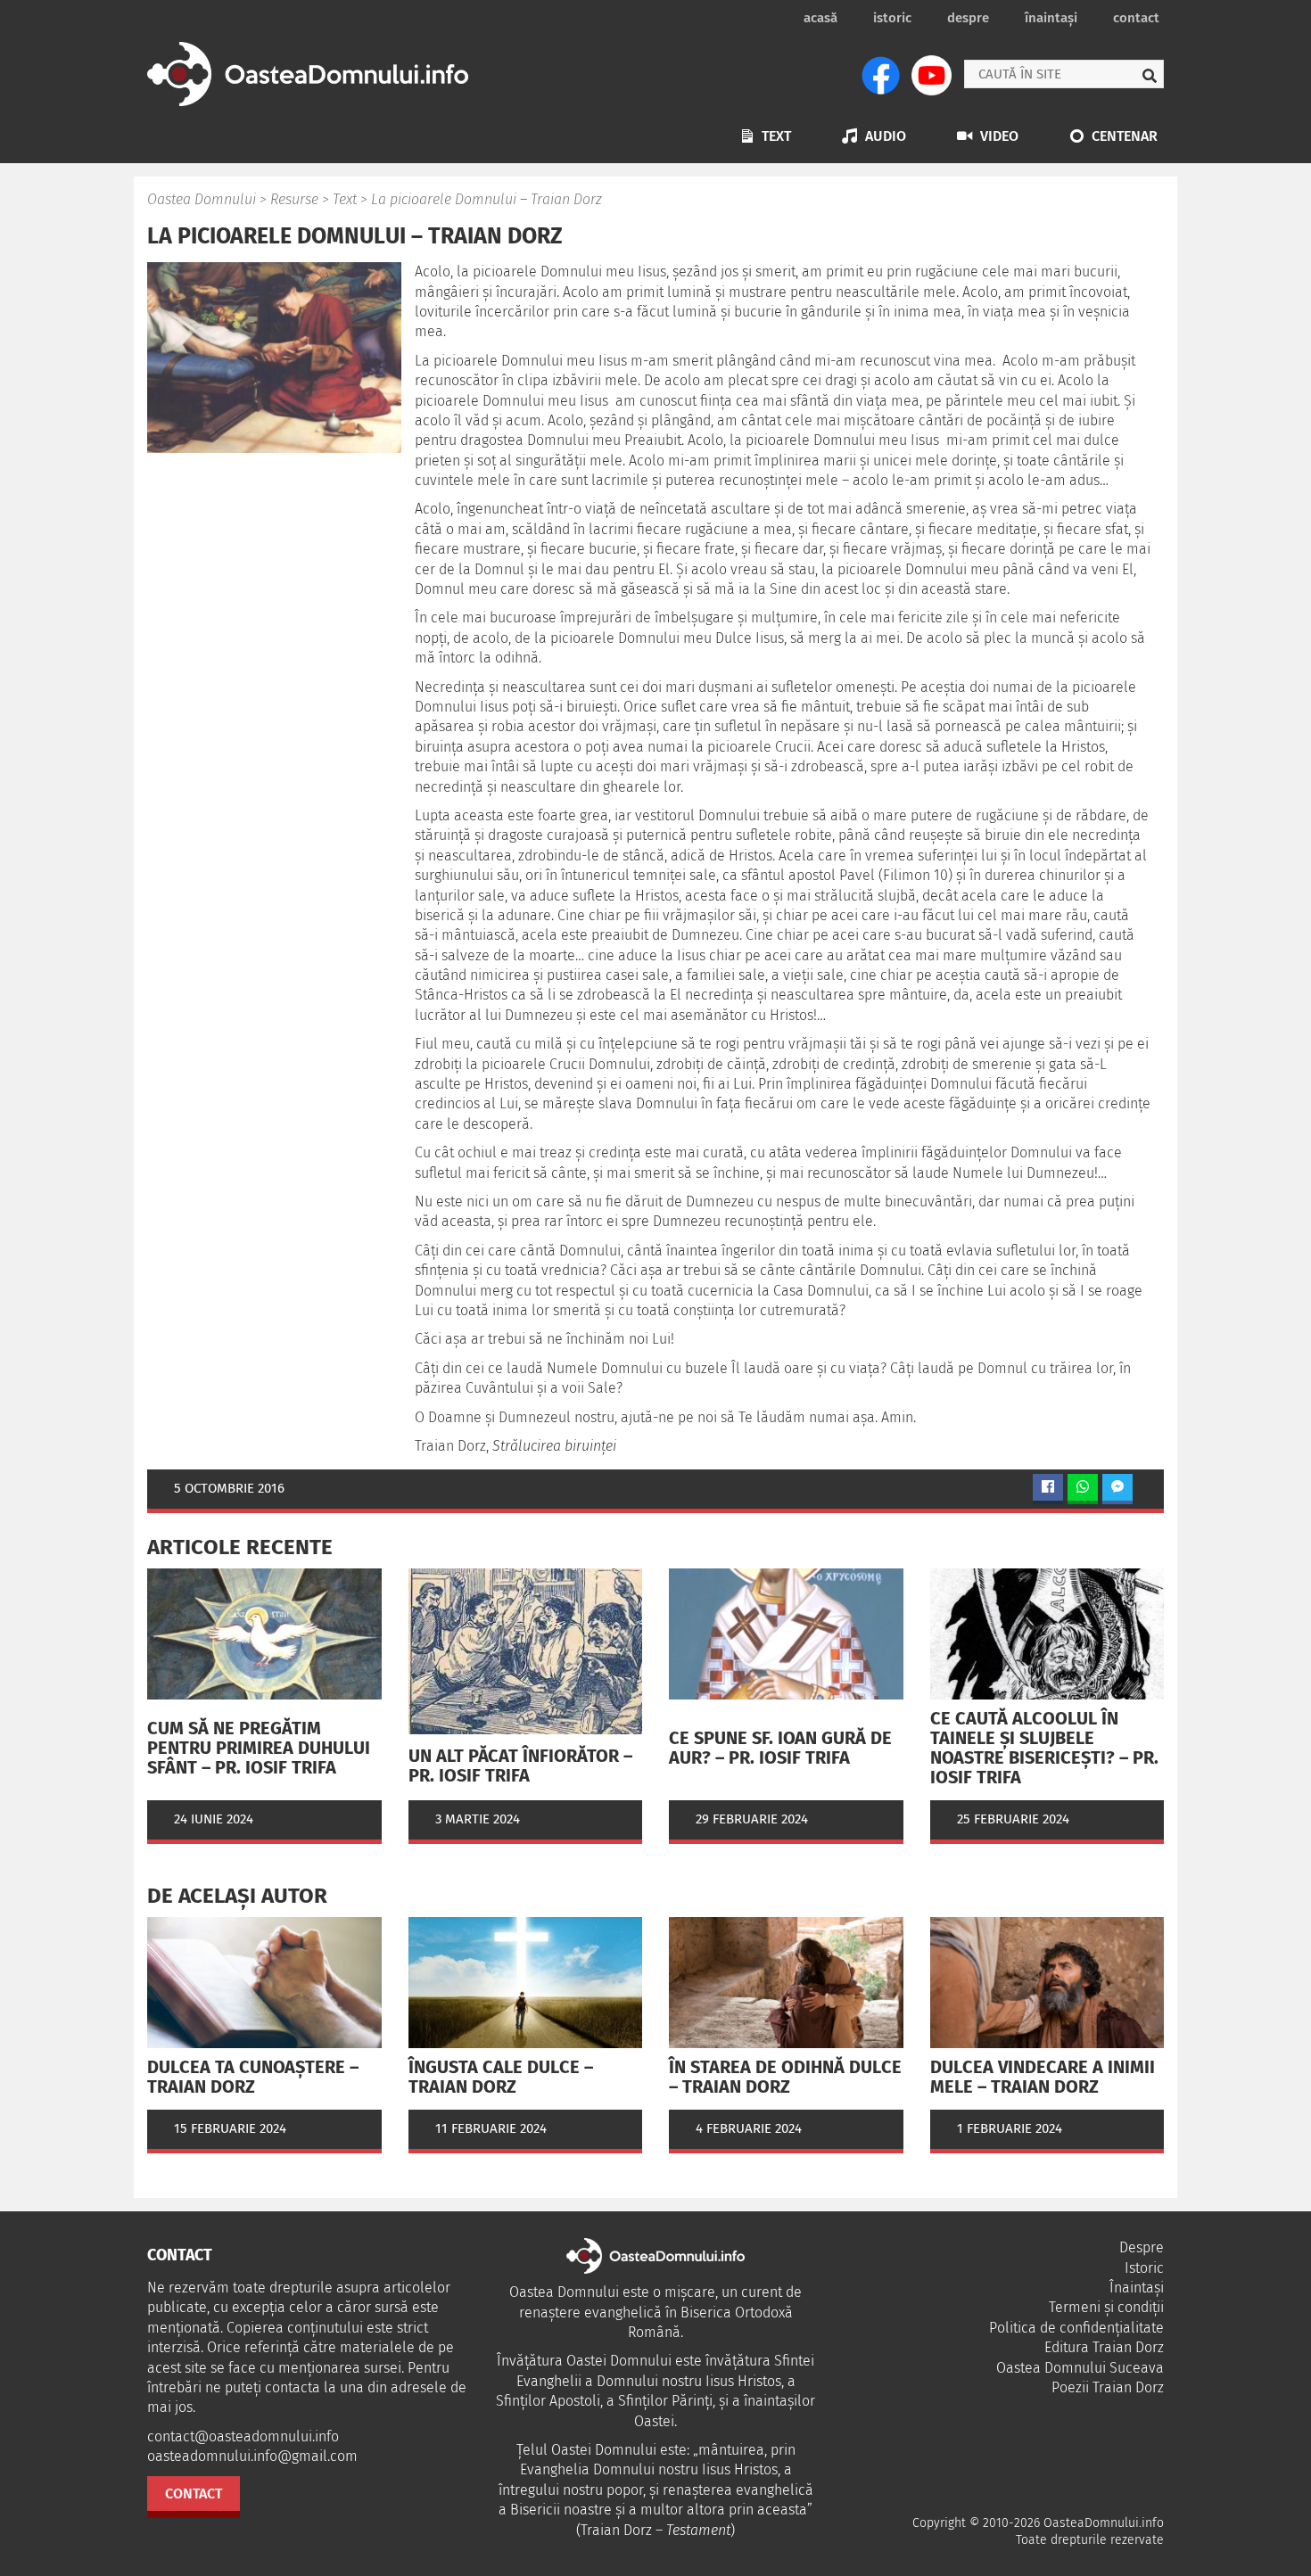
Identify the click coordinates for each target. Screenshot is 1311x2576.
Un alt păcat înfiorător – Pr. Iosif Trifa (520, 1765)
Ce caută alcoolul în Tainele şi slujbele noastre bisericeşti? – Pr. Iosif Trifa (1044, 1748)
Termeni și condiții (1106, 2307)
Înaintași (1051, 18)
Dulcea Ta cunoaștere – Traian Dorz (253, 2077)
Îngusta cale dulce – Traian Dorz (501, 2077)
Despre (968, 18)
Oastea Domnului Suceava (1080, 2368)
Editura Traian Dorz (1104, 2347)
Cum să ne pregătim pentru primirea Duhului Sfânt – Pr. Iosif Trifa (259, 1748)
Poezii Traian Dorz (1108, 2387)
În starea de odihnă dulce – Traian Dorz (785, 2077)
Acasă (820, 18)
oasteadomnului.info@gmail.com (252, 2456)
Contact (1136, 18)
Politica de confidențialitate (1076, 2328)
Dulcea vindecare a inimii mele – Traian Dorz (1043, 2077)
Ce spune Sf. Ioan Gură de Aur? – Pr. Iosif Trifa (780, 1748)
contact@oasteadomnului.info (243, 2436)
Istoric (892, 18)
